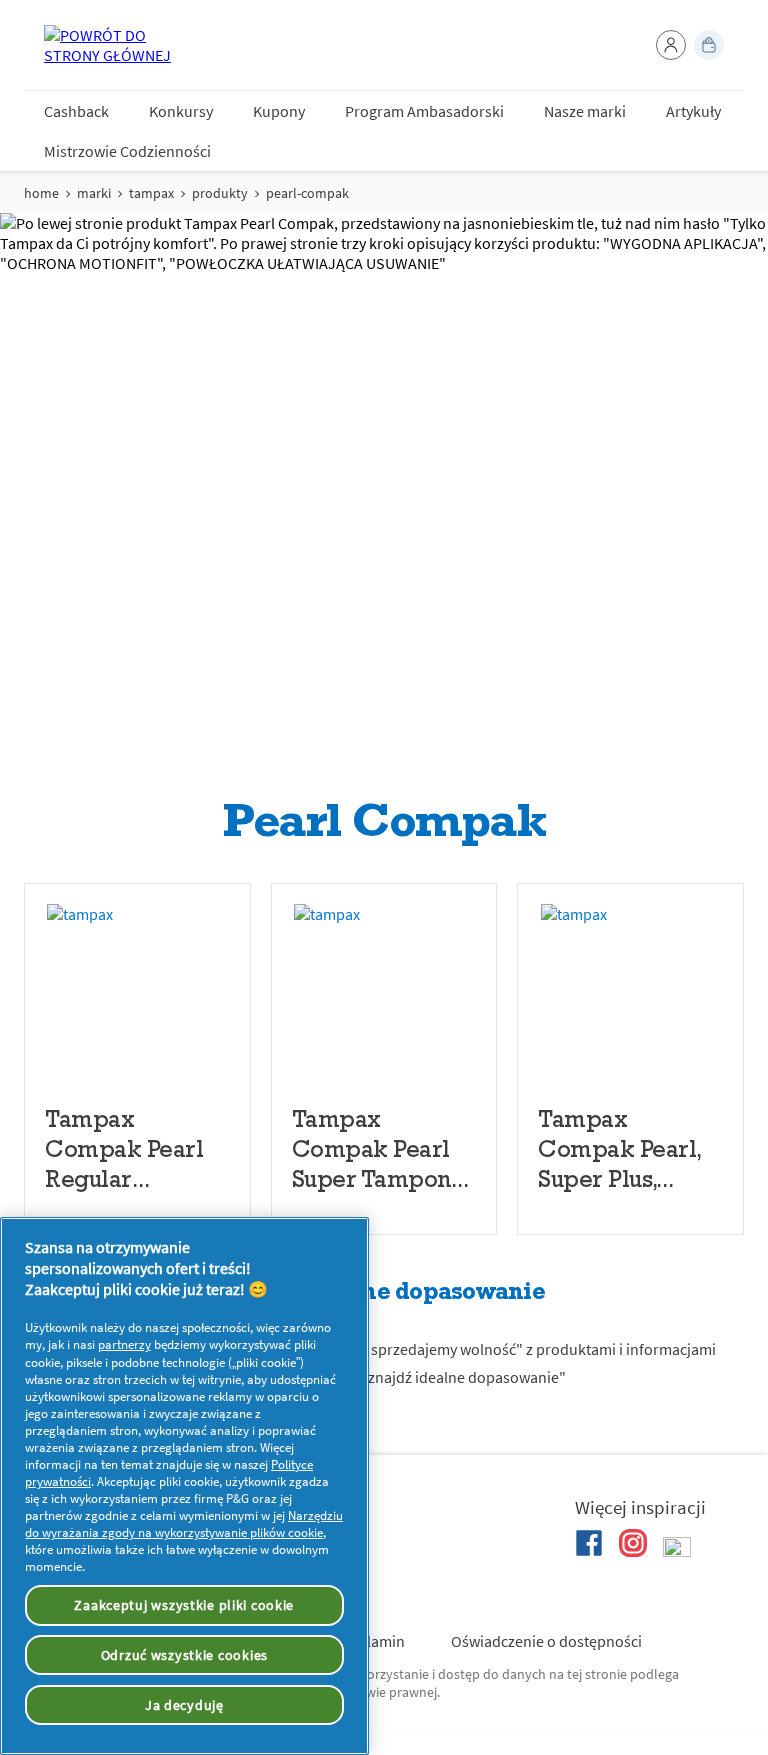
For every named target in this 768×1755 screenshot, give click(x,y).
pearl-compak (307, 193)
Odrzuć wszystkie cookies (184, 1655)
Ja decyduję (184, 1705)
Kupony (279, 111)
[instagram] (633, 1543)
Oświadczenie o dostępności (546, 1641)
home (41, 193)
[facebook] (589, 1543)
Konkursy (181, 111)
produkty (220, 193)
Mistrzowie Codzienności (127, 151)
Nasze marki (585, 111)
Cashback (76, 111)
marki (94, 193)
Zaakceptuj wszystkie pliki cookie (184, 1605)
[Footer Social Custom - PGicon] (677, 1551)
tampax (151, 193)
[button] (671, 45)
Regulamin (369, 1641)
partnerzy (124, 1344)
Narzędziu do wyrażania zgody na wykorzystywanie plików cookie (184, 1524)
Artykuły (693, 111)
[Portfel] (709, 45)
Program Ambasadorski (424, 111)
